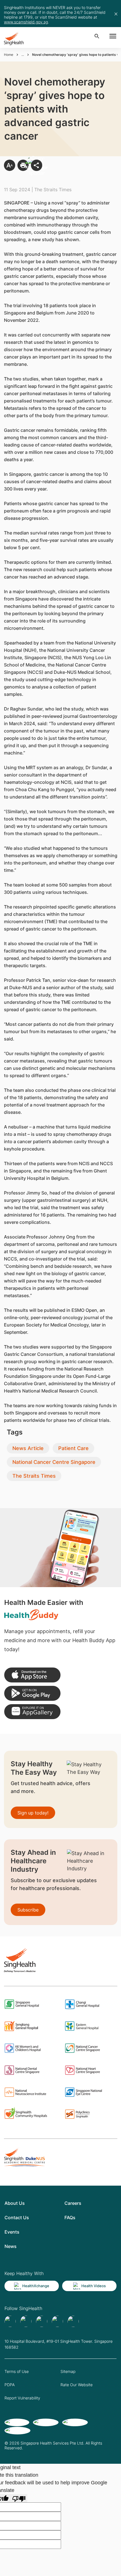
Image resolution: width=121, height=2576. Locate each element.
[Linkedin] (42, 2321)
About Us (15, 2203)
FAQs (70, 2218)
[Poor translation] (19, 2498)
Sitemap (68, 2371)
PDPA (10, 2385)
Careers (73, 2203)
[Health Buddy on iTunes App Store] (32, 1675)
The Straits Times (34, 1476)
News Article (28, 1448)
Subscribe (28, 1910)
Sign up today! (33, 1813)
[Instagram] (57, 2321)
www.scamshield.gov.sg (26, 22)
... (23, 55)
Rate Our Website (77, 2385)
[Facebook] (10, 2321)
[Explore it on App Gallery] (32, 1712)
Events (12, 2232)
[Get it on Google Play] (32, 1693)
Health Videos (94, 2286)
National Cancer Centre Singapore (54, 1462)
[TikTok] (26, 2321)
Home (9, 55)
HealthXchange (36, 2286)
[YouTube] (73, 2321)
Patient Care (73, 1448)
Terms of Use (17, 2371)
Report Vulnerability (22, 2398)
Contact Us (17, 2218)
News (11, 2246)
